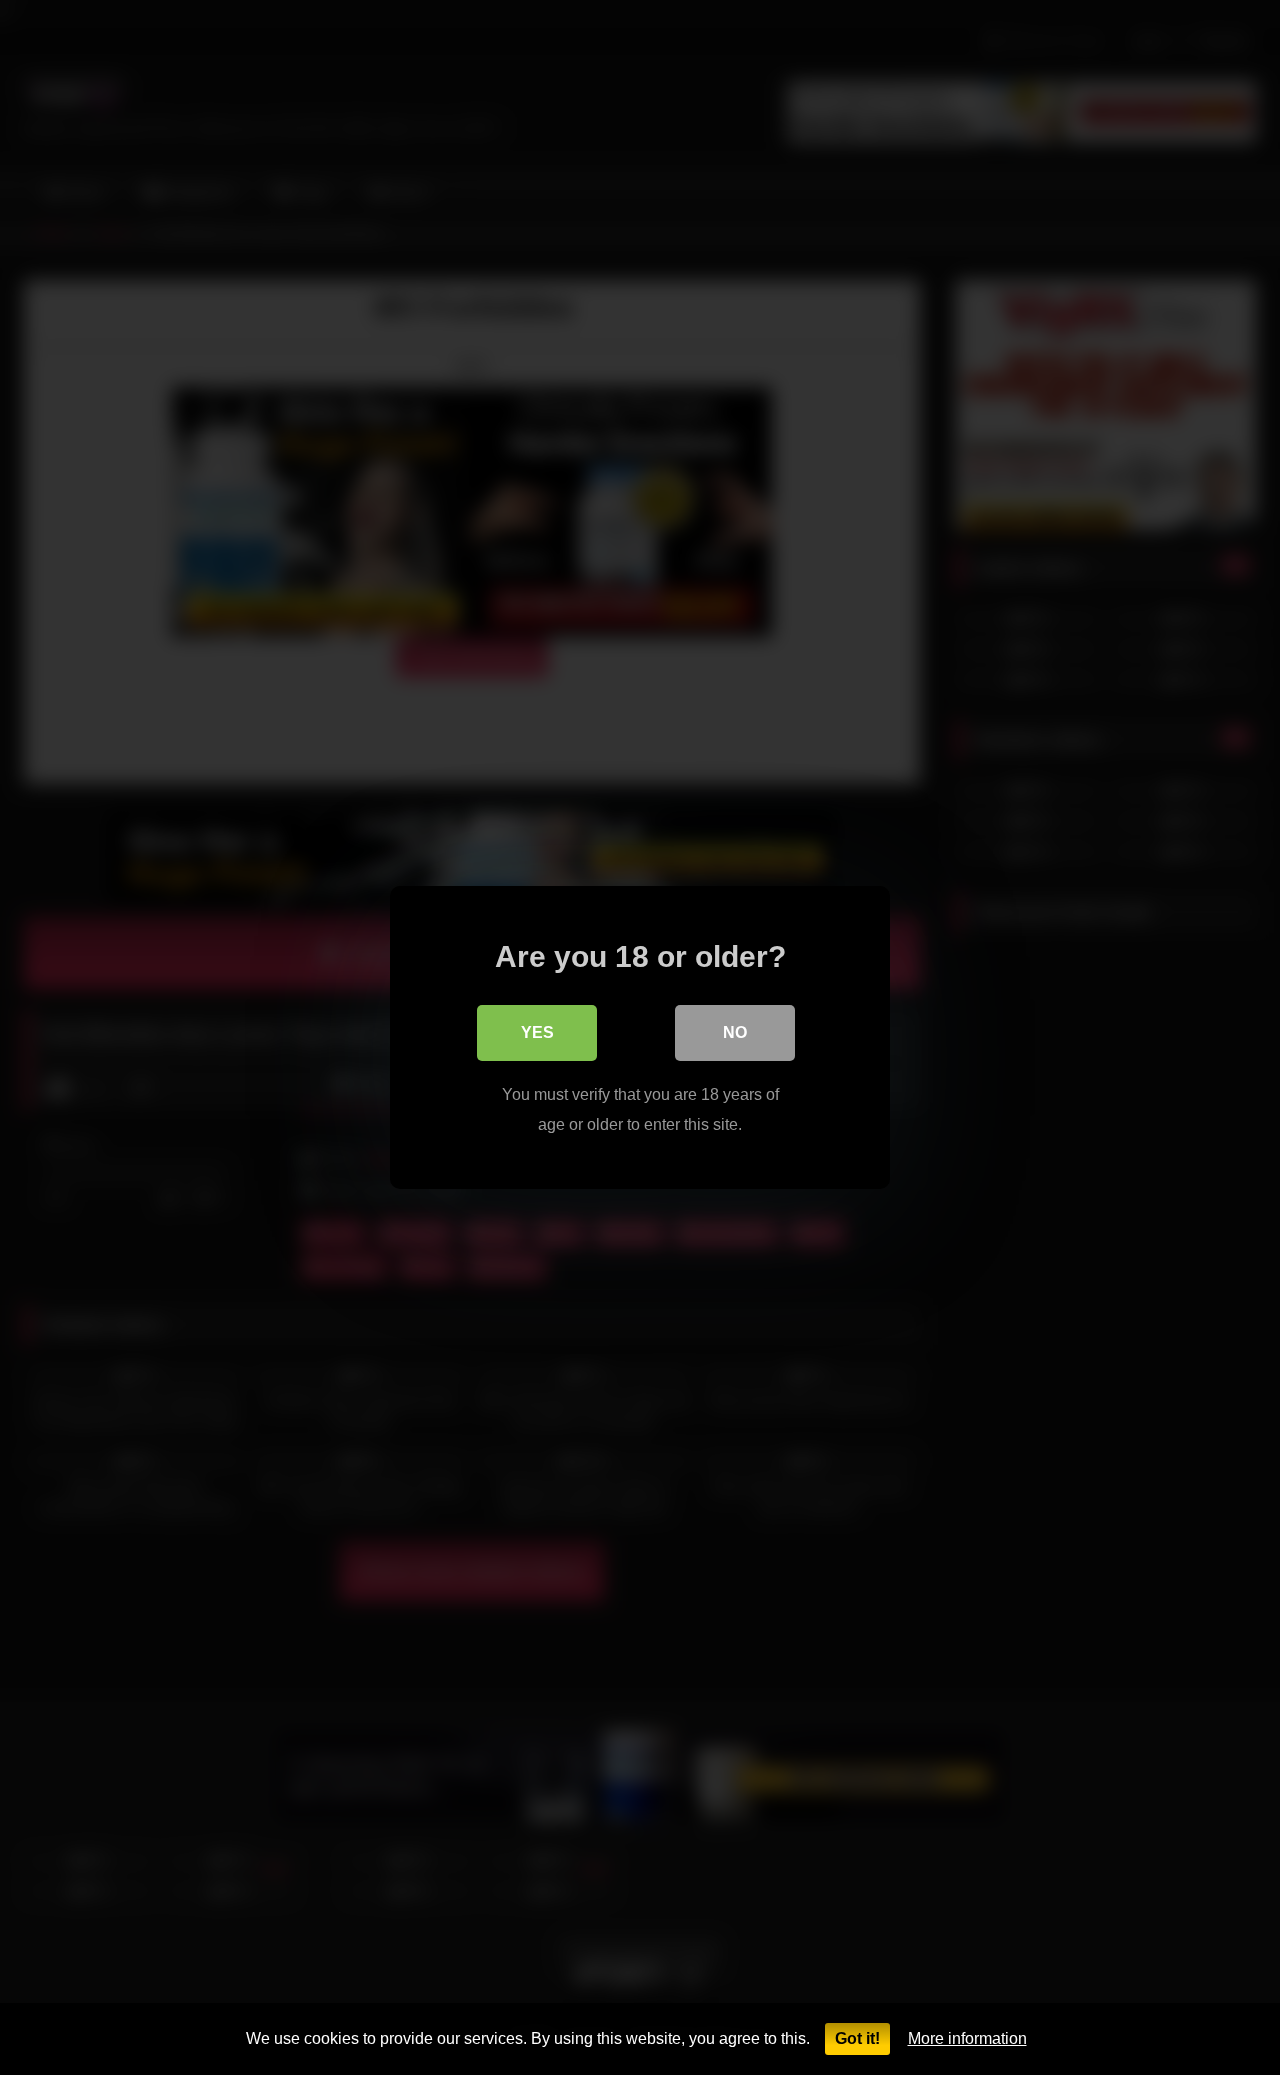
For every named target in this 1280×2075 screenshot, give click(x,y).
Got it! (857, 2038)
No (735, 1032)
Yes (537, 1032)
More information (967, 2038)
